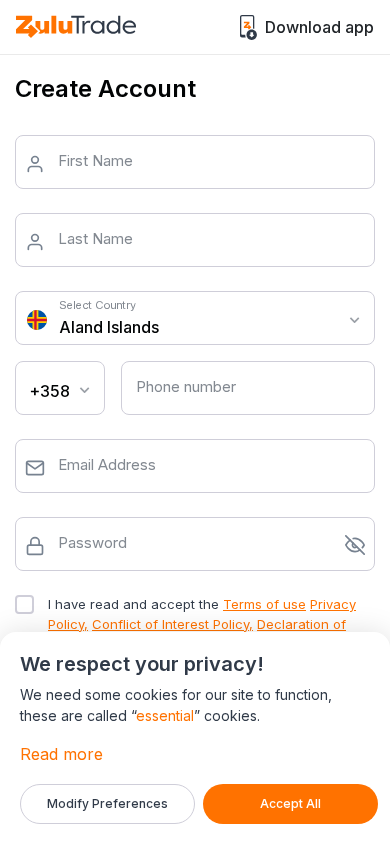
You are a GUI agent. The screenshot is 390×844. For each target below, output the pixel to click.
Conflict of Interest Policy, (172, 624)
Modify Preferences (107, 803)
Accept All (290, 803)
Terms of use (264, 604)
